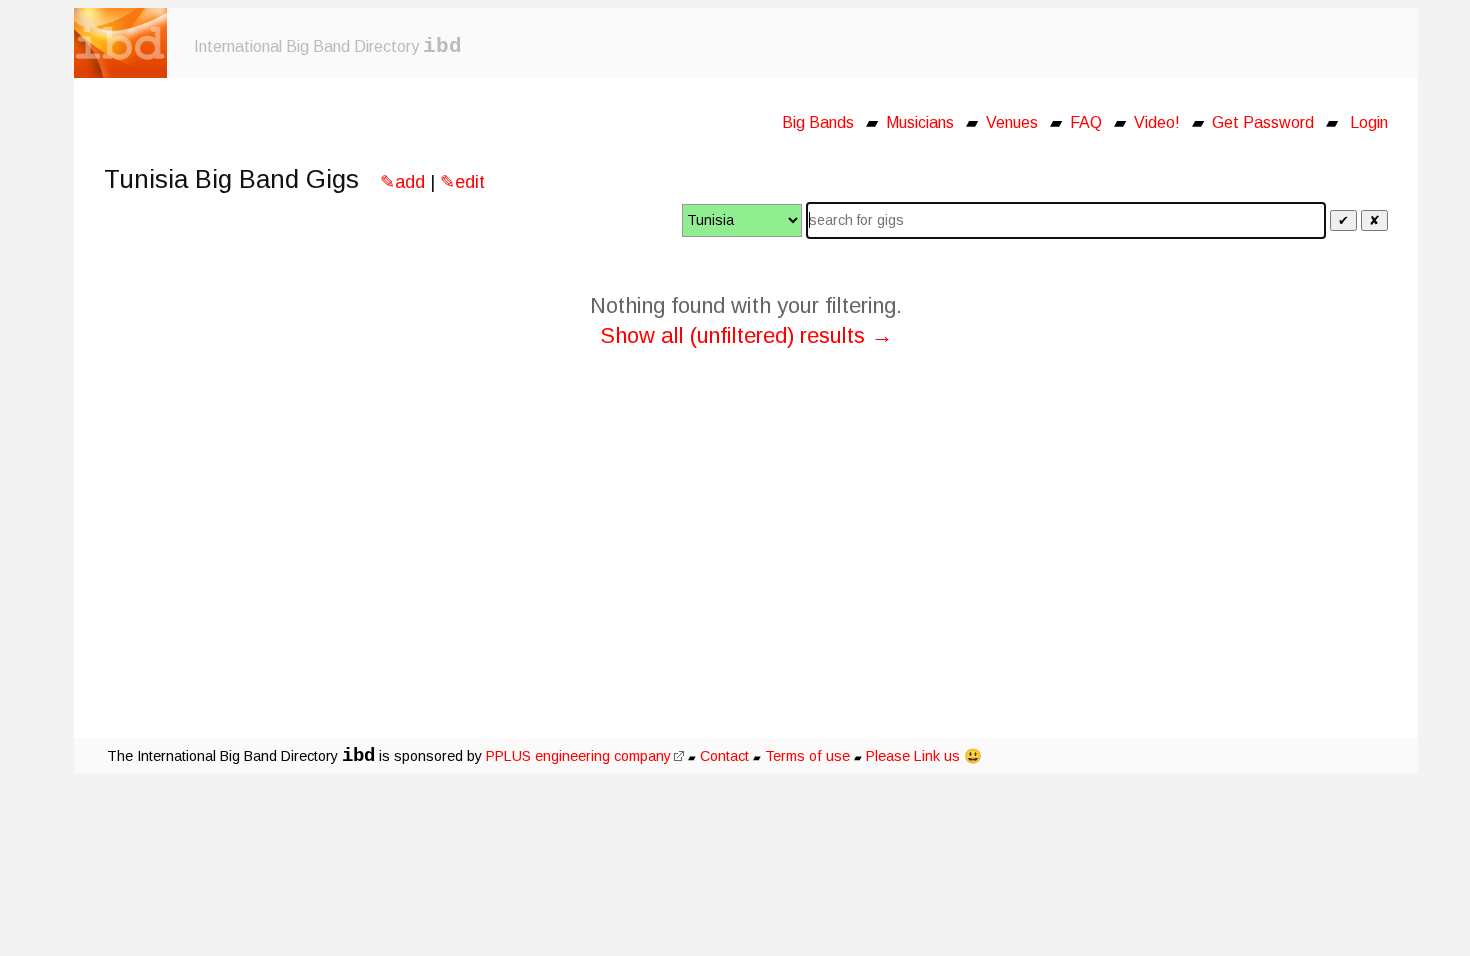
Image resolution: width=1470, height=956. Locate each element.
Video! (1157, 122)
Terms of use (807, 756)
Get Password (1263, 122)
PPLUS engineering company (578, 756)
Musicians (920, 122)
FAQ (1086, 122)
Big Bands (818, 122)
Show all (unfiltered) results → (746, 335)
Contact (724, 756)
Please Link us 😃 (924, 756)
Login (1369, 122)
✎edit (462, 182)
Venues (1012, 122)
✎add (402, 182)
